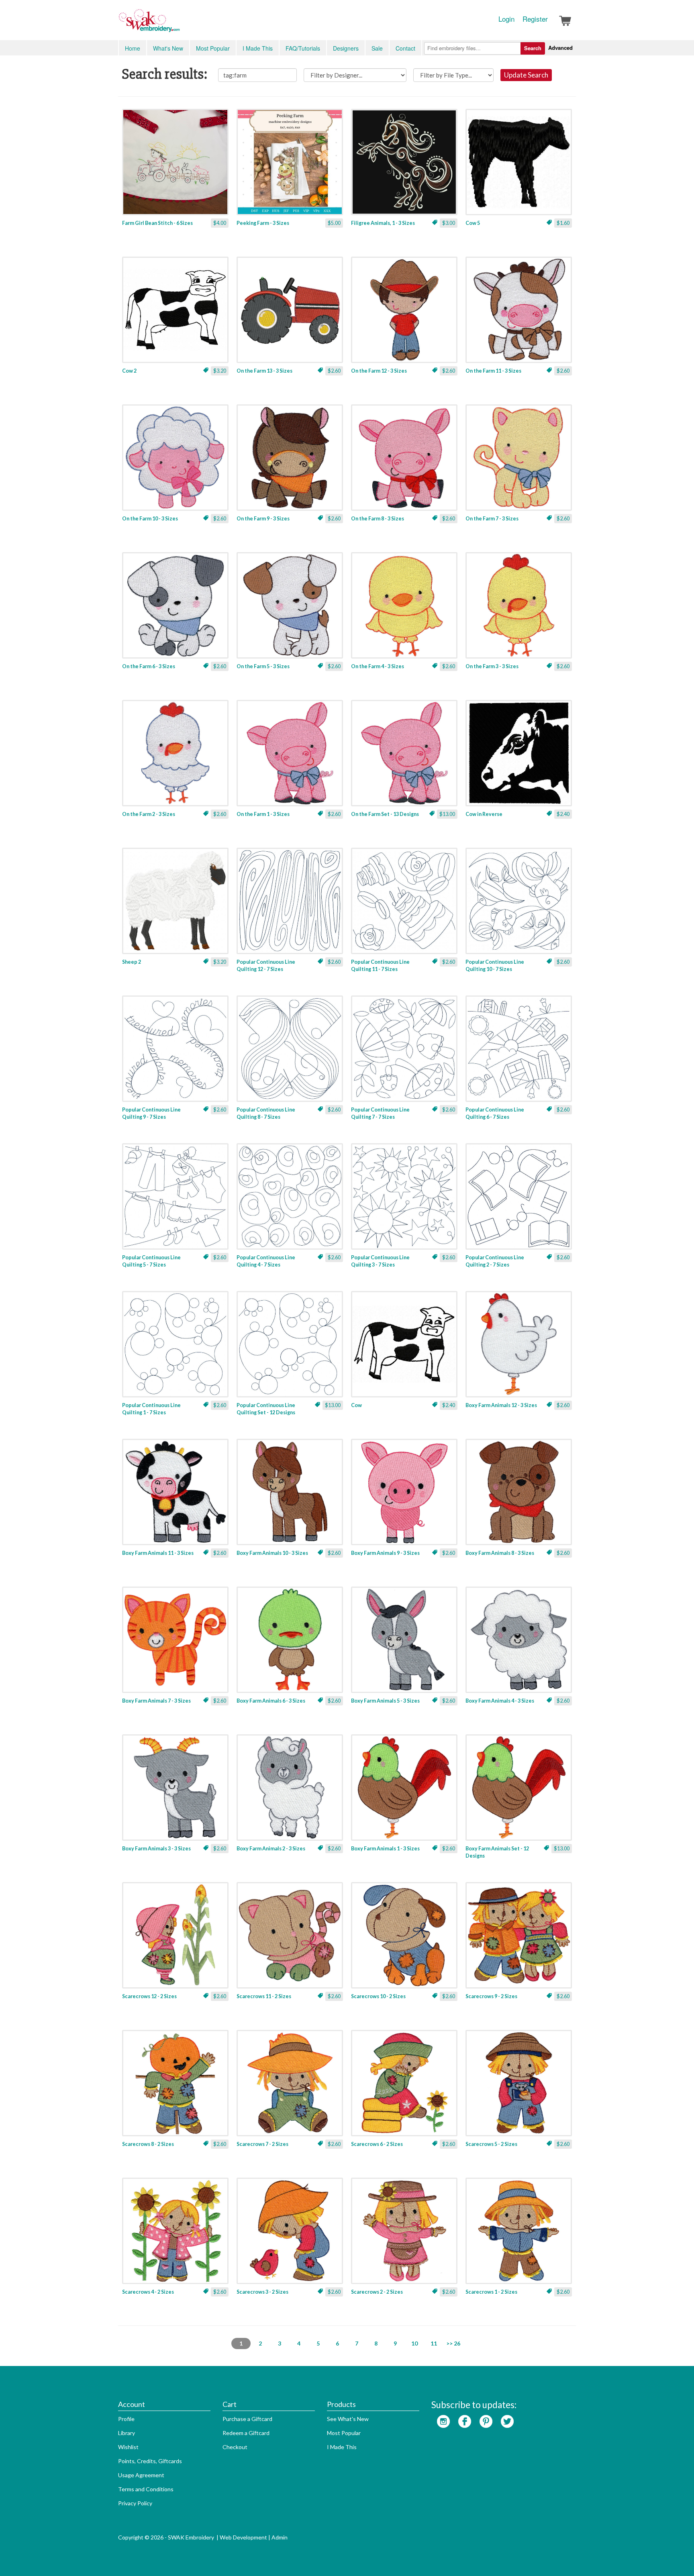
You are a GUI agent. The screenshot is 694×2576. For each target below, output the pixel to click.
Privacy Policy (135, 2503)
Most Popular (213, 48)
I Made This (258, 48)
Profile (126, 2419)
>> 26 (453, 2343)
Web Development (243, 2537)
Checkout (235, 2447)
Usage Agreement (141, 2475)
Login (506, 19)
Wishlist (128, 2447)
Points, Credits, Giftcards (150, 2461)
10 (414, 2343)
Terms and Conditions (146, 2489)
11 (434, 2343)
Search (533, 48)
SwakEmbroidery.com (178, 24)
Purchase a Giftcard (247, 2419)
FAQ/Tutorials (303, 48)
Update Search (526, 75)
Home (133, 48)
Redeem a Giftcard (246, 2433)
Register (535, 19)
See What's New (348, 2419)
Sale (377, 48)
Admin (280, 2537)
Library (127, 2433)
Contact (405, 48)
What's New (168, 48)
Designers (346, 48)
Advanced (560, 48)
